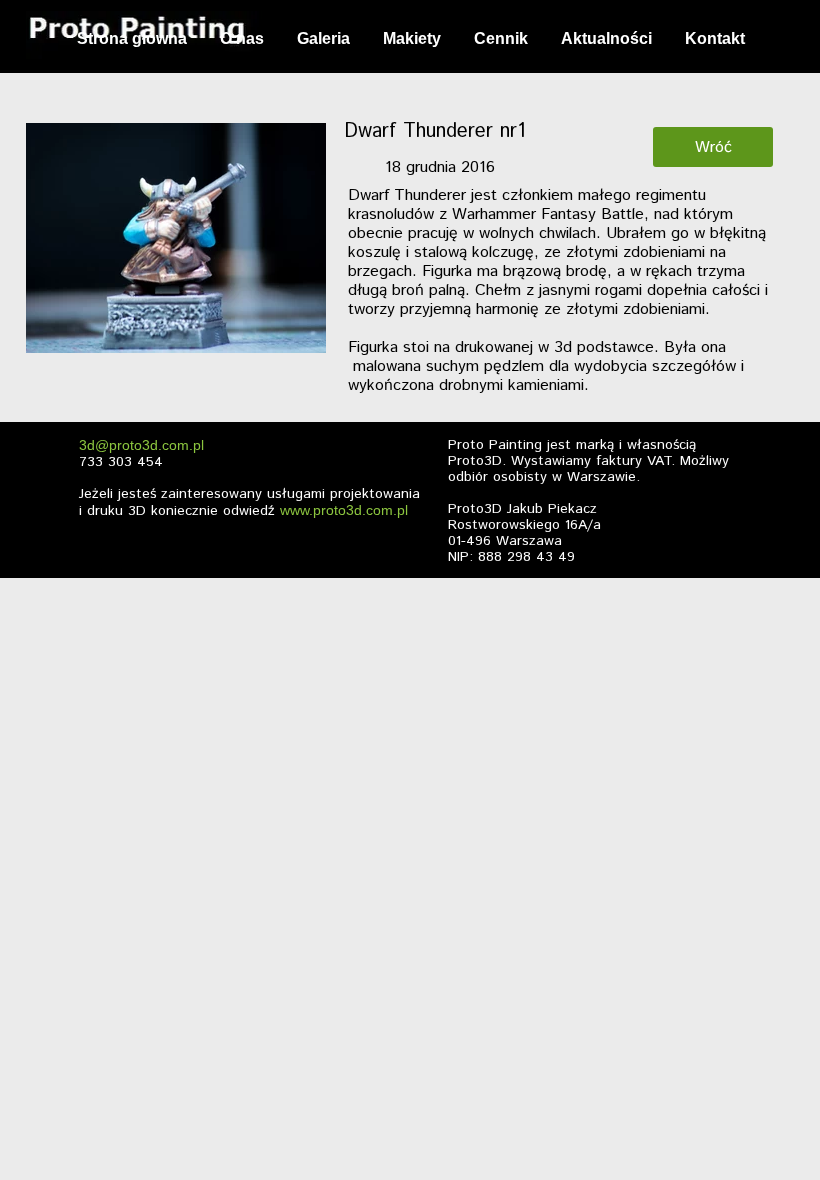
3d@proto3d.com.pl (141, 445)
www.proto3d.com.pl (344, 510)
